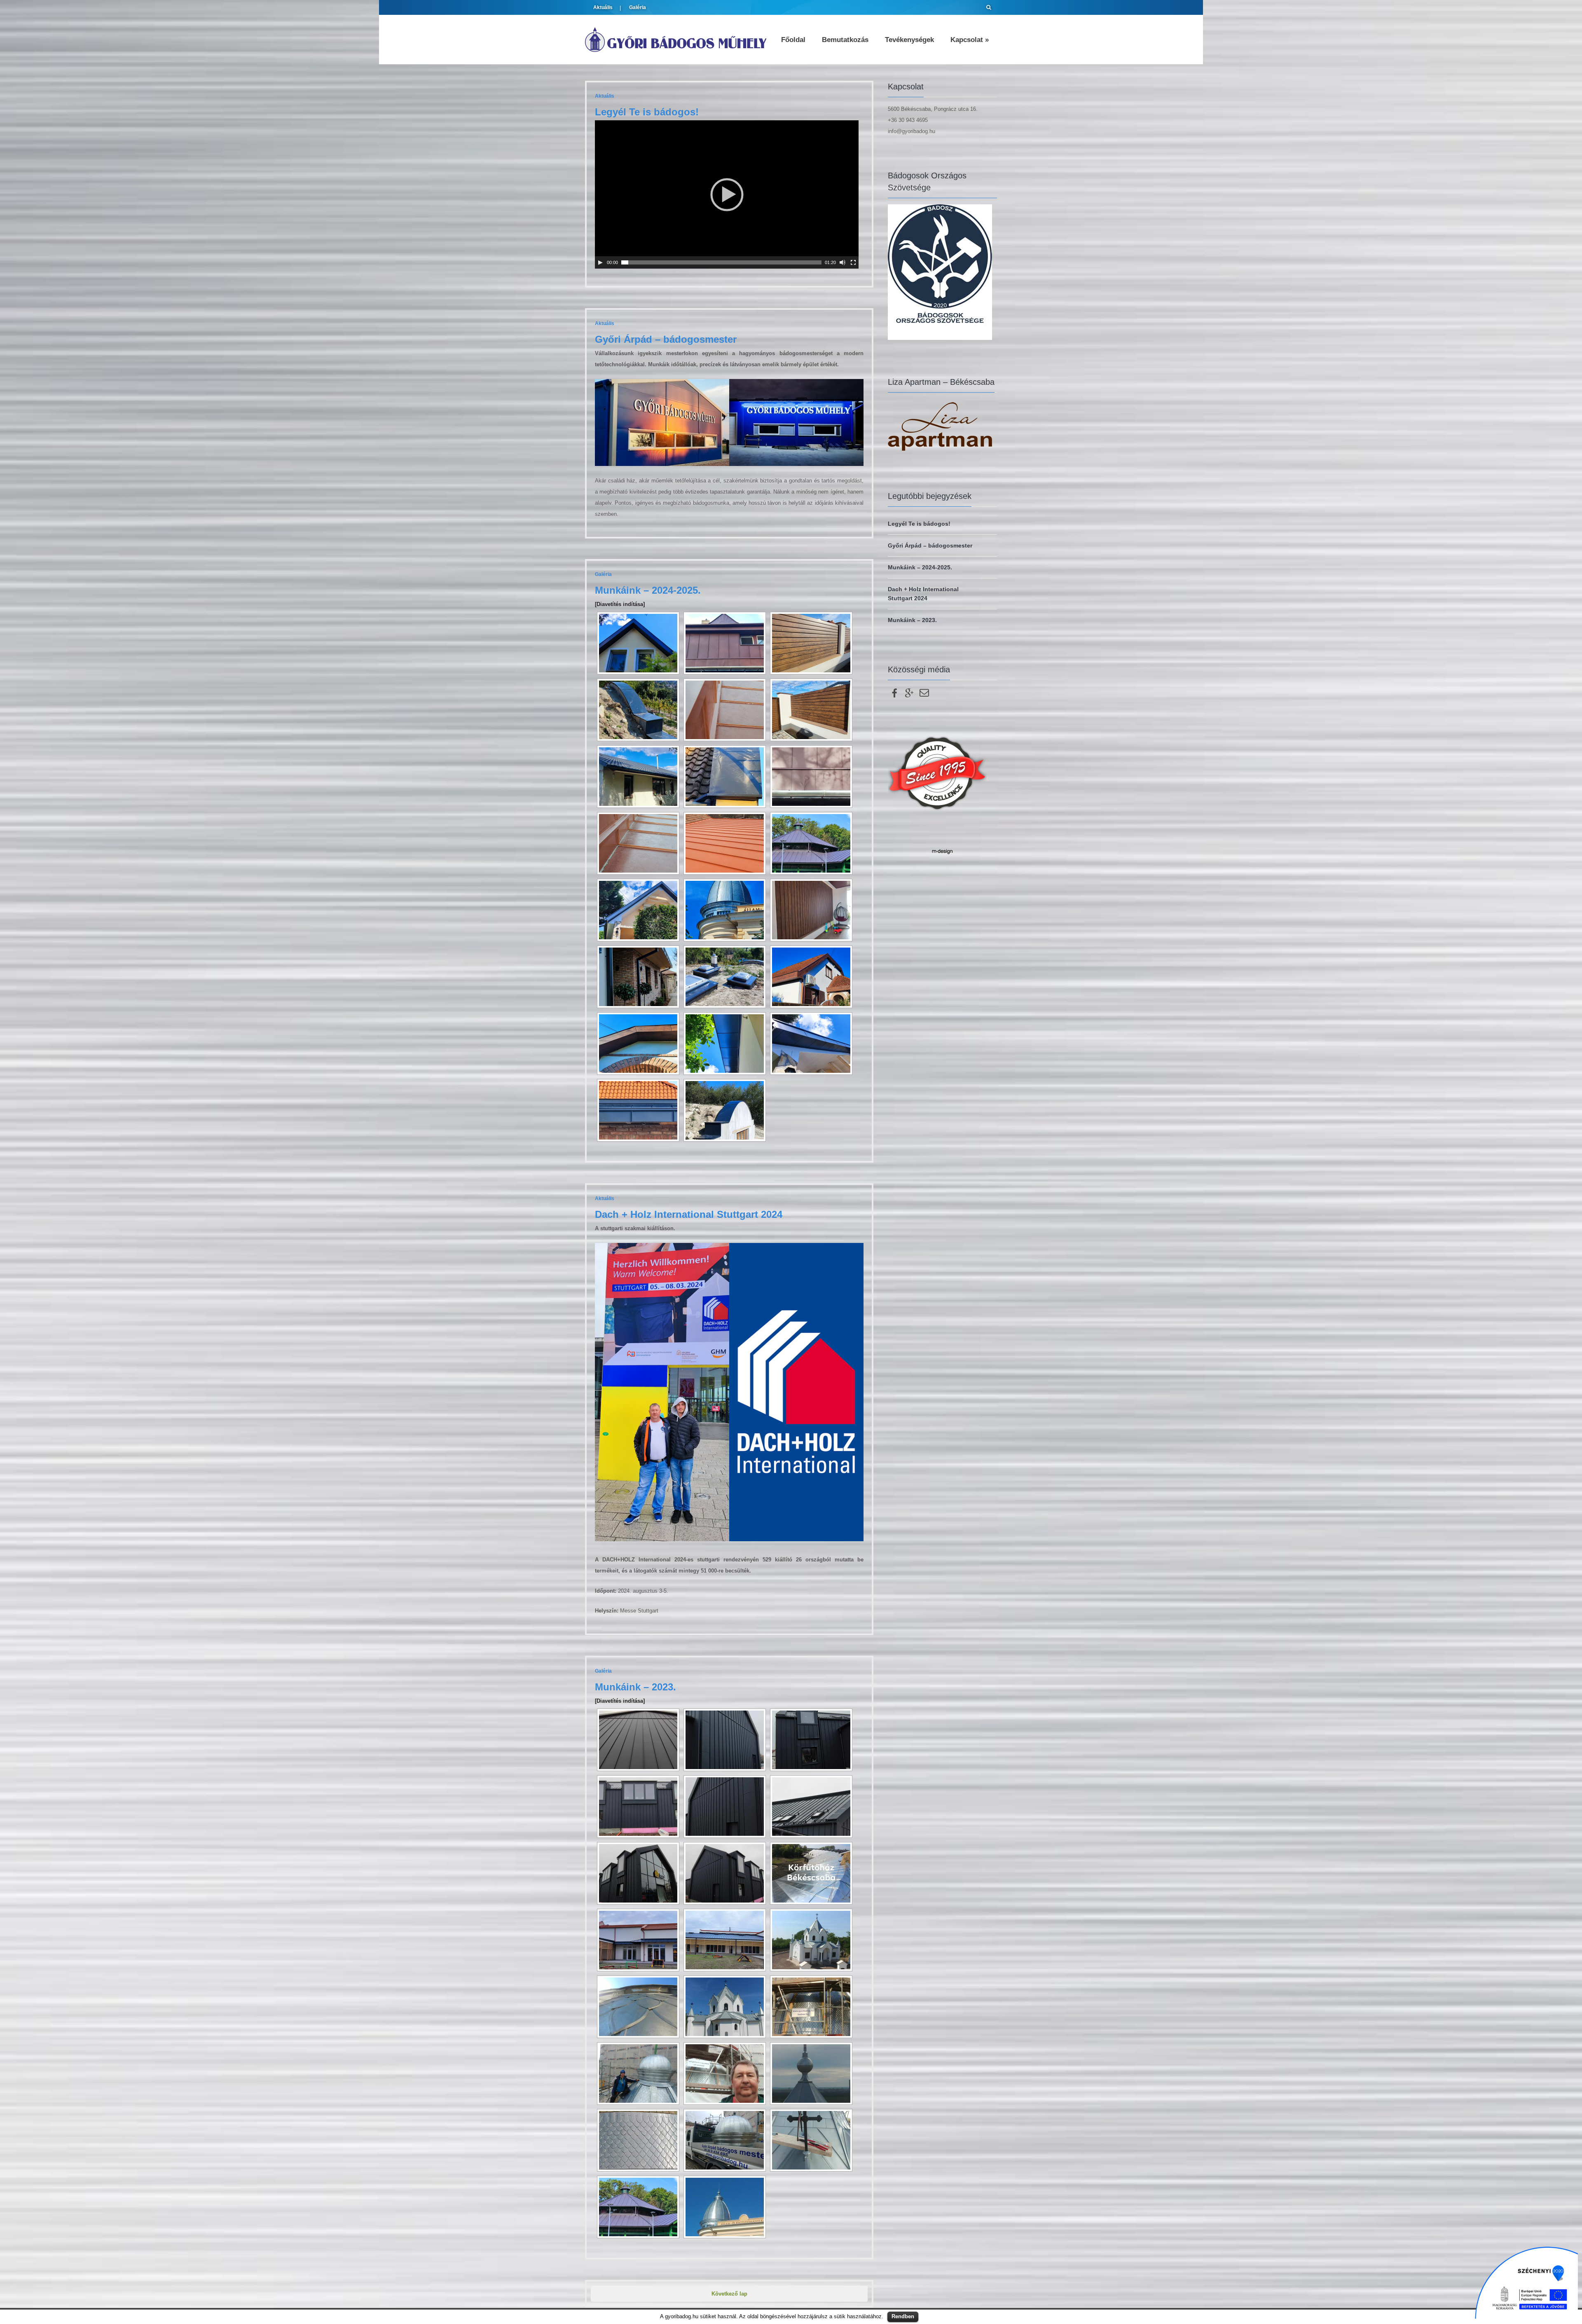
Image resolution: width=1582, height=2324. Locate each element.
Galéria (638, 7)
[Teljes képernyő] (853, 262)
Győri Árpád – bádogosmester (666, 339)
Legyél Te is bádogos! (647, 112)
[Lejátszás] (600, 262)
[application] (727, 194)
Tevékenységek (909, 40)
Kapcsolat (970, 40)
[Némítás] (842, 262)
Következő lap (729, 2294)
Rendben (903, 2316)
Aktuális (603, 7)
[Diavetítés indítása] (620, 604)
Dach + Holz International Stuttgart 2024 (689, 1214)
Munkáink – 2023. (635, 1687)
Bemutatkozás (845, 40)
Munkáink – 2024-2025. (648, 590)
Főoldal (793, 40)
